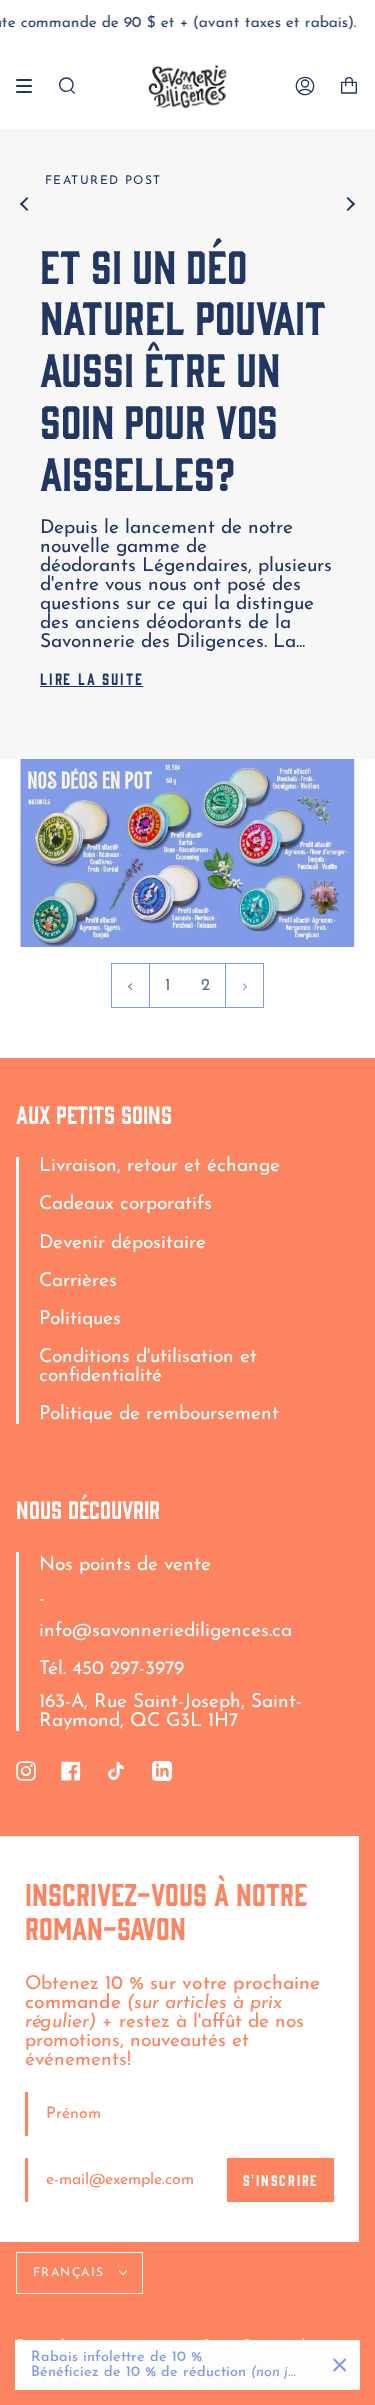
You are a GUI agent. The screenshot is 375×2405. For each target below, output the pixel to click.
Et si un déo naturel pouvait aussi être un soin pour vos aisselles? (183, 368)
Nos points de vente (125, 1565)
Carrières (78, 1281)
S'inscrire (280, 2179)
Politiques (80, 1319)
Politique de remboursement (159, 1414)
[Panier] (349, 86)
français (71, 2273)
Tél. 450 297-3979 (111, 1669)
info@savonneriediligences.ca (165, 1631)
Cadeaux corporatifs (125, 1204)
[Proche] (340, 2365)
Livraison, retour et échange (159, 1166)
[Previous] (25, 204)
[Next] (350, 204)
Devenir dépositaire (122, 1243)
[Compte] (305, 86)
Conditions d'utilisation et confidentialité (148, 1367)
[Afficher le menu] (31, 86)
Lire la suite (91, 678)
